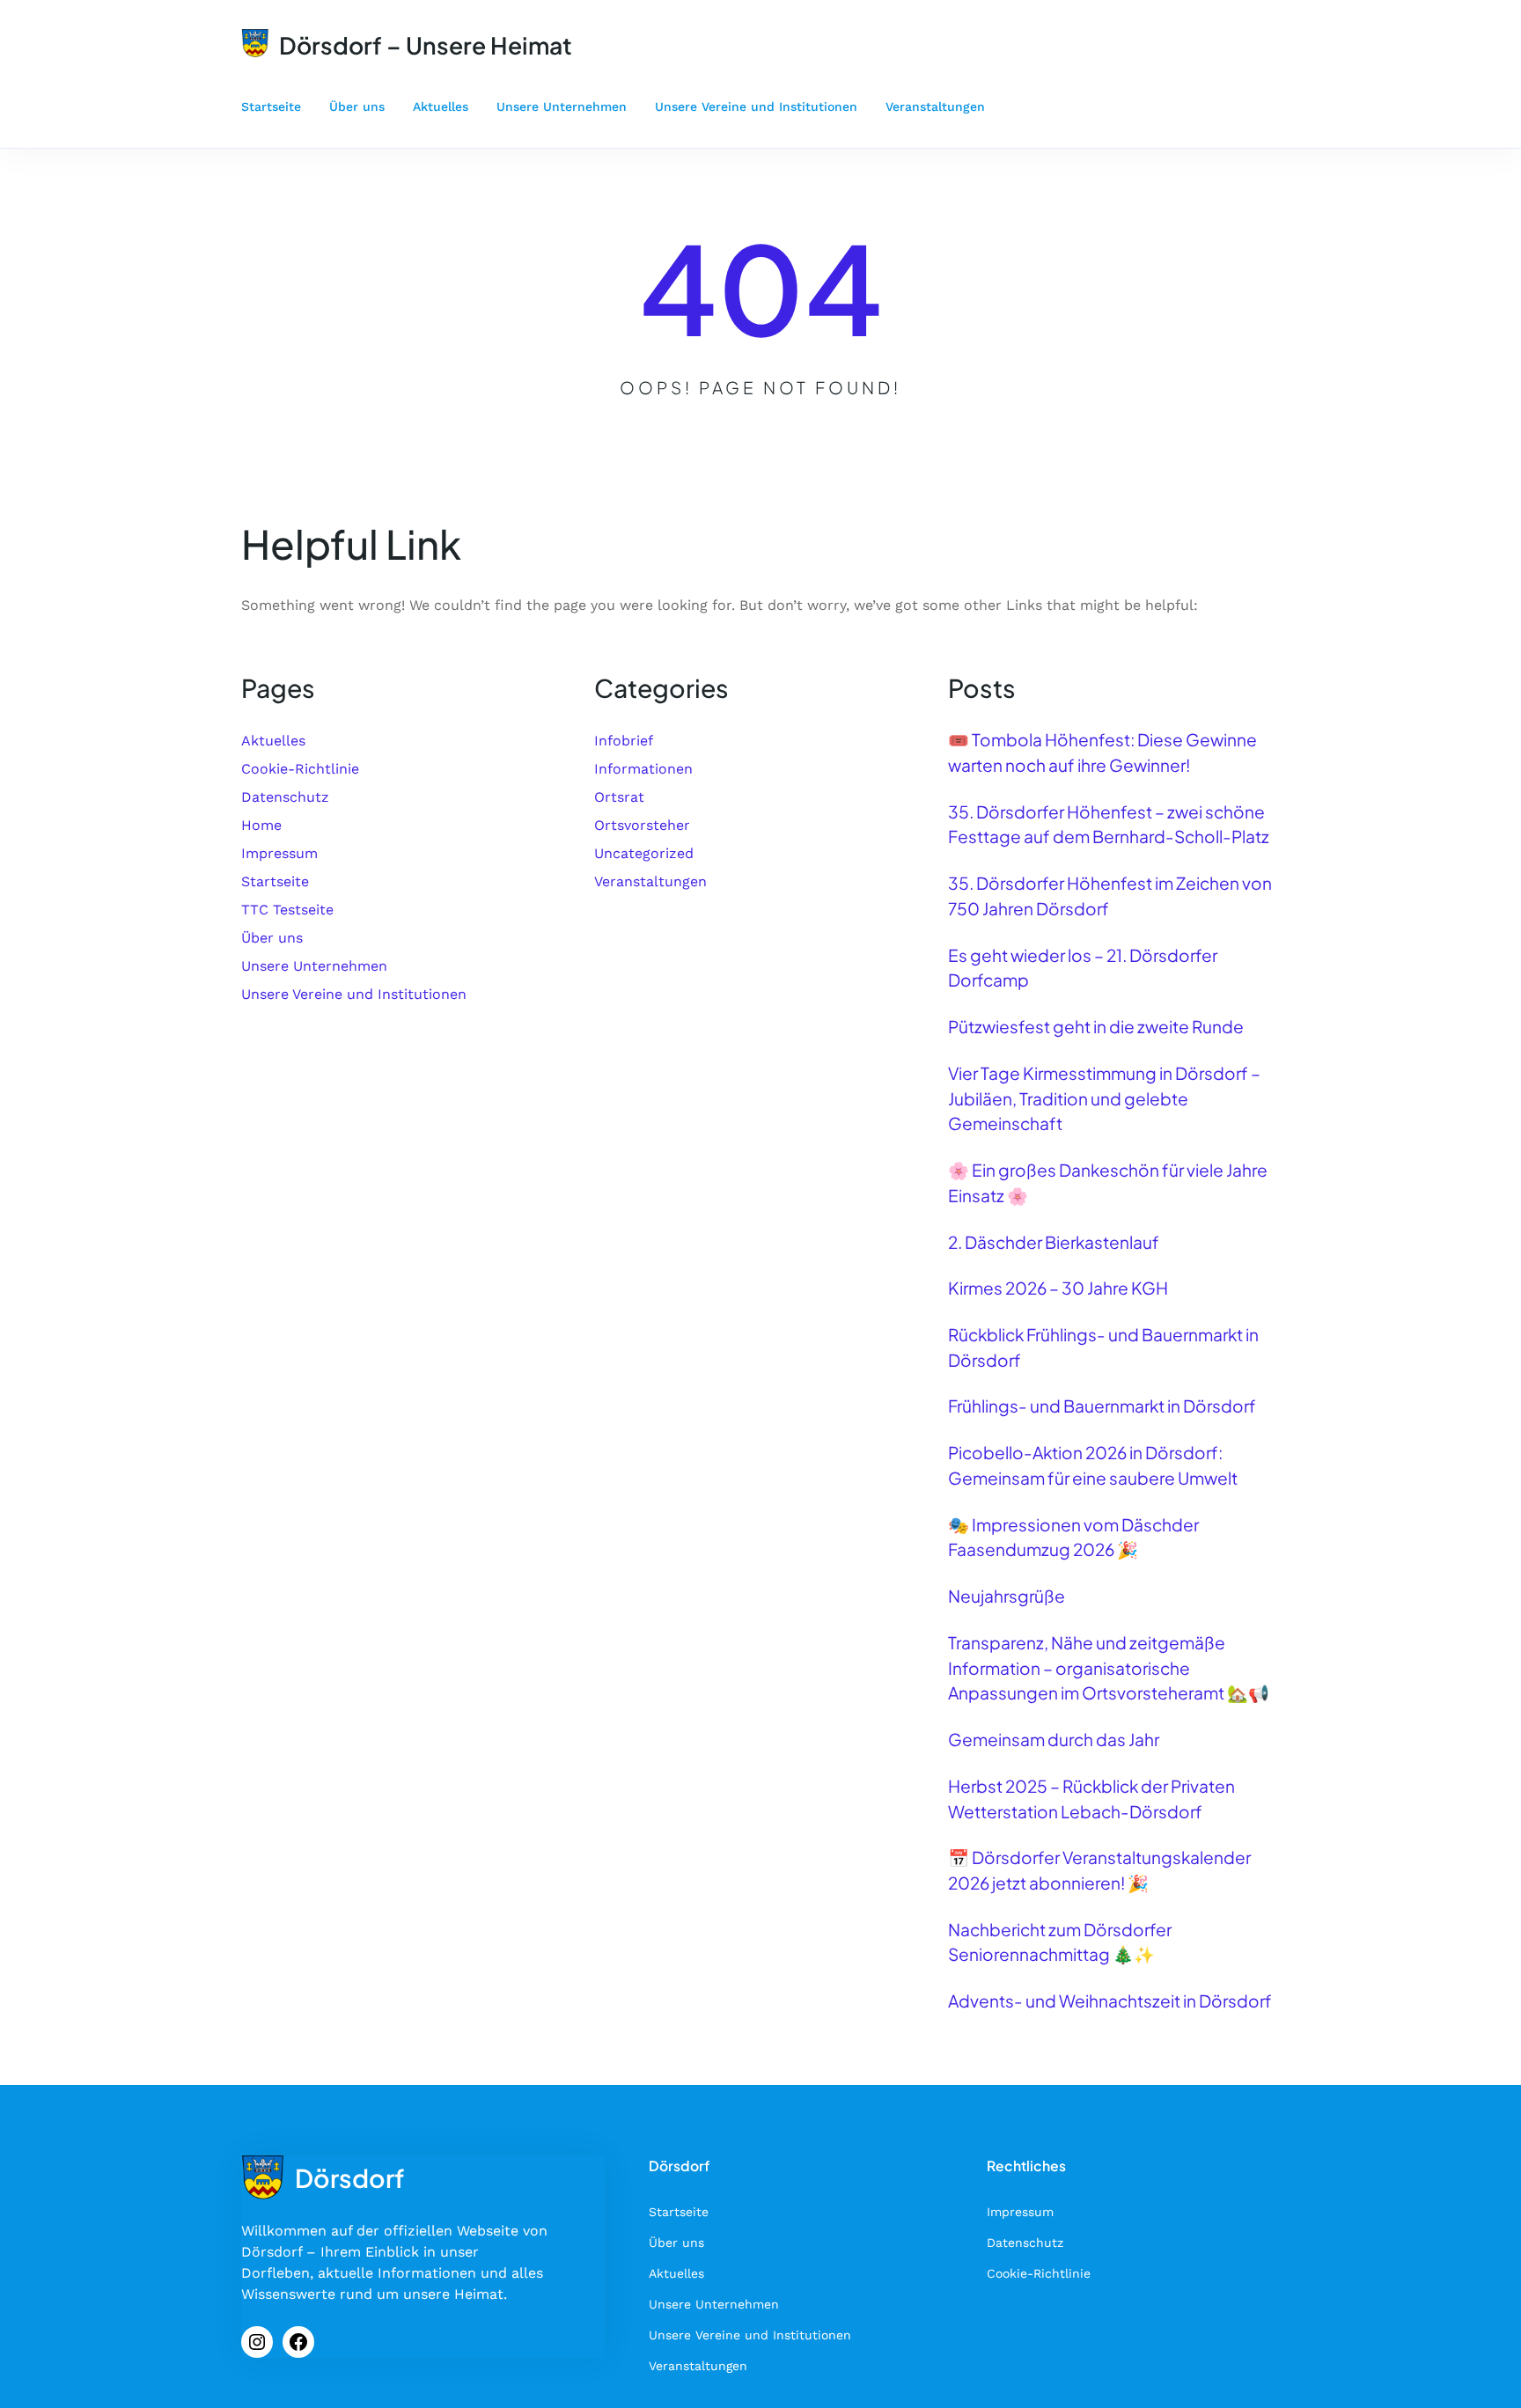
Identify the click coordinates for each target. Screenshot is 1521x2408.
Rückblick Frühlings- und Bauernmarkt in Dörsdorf (1103, 1347)
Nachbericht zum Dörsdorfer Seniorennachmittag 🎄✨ (1060, 1942)
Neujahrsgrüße (1007, 1596)
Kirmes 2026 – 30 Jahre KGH (1058, 1288)
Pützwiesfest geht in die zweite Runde (1096, 1026)
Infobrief (624, 741)
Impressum (279, 853)
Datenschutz (285, 797)
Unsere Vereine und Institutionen (354, 994)
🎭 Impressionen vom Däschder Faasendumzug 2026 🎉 (1073, 1537)
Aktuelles (273, 741)
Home (261, 825)
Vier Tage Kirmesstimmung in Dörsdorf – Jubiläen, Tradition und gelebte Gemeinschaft (1104, 1098)
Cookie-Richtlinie (300, 769)
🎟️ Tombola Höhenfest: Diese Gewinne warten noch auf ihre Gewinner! (1102, 752)
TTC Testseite (287, 910)
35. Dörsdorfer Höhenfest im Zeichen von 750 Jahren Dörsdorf (1110, 896)
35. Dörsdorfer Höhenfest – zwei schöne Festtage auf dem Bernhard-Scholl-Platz (1109, 824)
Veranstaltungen (650, 881)
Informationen (643, 769)
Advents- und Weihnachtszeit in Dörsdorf (1110, 2001)
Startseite (275, 881)
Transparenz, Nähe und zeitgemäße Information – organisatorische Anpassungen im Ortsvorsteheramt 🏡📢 (1109, 1667)
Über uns (272, 938)
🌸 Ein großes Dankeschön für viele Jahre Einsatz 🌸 (1108, 1182)
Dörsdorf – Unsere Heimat (426, 45)
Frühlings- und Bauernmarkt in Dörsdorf (1102, 1406)
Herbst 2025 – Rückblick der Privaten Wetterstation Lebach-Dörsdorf (1091, 1799)
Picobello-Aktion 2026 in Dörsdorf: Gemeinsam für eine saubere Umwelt (1093, 1465)
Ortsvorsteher (642, 825)
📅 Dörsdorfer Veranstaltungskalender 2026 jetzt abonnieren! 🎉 (1099, 1870)
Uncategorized (644, 853)
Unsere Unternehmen (314, 966)
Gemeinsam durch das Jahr (1054, 1739)
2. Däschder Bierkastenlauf (1054, 1242)
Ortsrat (619, 797)
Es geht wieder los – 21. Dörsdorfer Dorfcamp (1083, 968)
